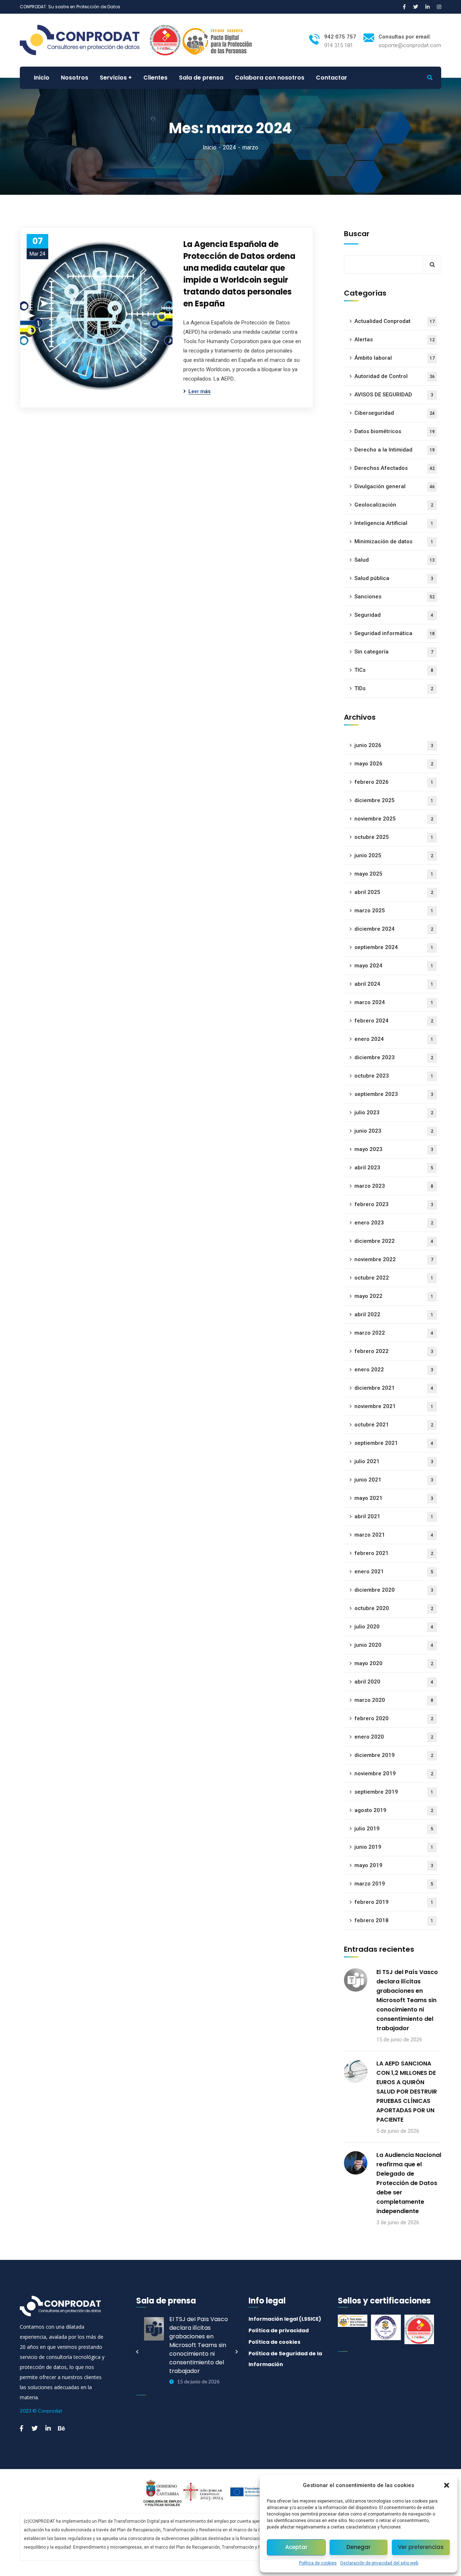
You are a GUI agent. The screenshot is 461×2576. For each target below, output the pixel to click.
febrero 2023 (394, 1204)
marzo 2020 (394, 1700)
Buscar (357, 234)
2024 (229, 147)
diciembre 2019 (394, 1755)
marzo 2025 (394, 911)
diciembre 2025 (394, 800)
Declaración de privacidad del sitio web (379, 2563)
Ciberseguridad (395, 413)
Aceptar (296, 2547)
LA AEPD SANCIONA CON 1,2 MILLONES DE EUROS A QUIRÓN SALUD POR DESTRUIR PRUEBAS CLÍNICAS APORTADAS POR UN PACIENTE (407, 2092)
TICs (394, 670)
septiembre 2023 (394, 1094)
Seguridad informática (395, 633)
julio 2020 (394, 1627)
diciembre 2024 (394, 929)
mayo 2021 (394, 1498)
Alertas (395, 340)
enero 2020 (394, 1737)
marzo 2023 (394, 1186)
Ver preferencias (421, 2547)
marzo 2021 (394, 1535)
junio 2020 (394, 1645)
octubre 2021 (394, 1425)
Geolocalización (394, 505)
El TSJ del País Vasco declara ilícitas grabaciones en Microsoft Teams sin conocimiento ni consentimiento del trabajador (407, 2000)
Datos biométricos (395, 431)
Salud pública (394, 578)
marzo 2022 (394, 1333)
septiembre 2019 (394, 1792)
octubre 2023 (394, 1076)
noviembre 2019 (394, 1773)
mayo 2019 (394, 1865)
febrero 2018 (394, 1920)
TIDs (394, 688)
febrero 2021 (394, 1553)
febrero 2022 (394, 1351)
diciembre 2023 (394, 1057)
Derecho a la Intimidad (395, 450)
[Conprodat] (84, 40)
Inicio (210, 147)
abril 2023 (394, 1168)
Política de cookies (318, 2563)
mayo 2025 (394, 874)
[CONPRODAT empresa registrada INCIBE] (165, 40)
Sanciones (395, 597)
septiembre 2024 (394, 947)
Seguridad (394, 615)
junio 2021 (394, 1480)
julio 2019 (394, 1829)
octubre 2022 (394, 1278)
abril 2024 (394, 984)
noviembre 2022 (394, 1259)
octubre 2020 (394, 1608)
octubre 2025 (394, 837)
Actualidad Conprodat (395, 321)
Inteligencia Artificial (394, 523)
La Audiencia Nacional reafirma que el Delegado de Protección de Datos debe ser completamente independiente (409, 2183)
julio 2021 (394, 1461)
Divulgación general (395, 486)
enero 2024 (394, 1039)
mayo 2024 (394, 966)
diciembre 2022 (394, 1241)
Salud (395, 560)
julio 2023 (394, 1112)
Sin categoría (394, 652)
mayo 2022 (394, 1296)
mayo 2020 (394, 1663)
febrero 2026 (394, 782)
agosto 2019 (394, 1810)
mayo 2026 (394, 764)
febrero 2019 (394, 1902)
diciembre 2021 (394, 1388)
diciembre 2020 (394, 1590)
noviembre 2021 (394, 1406)
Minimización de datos (394, 541)
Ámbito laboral (395, 358)
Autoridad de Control (395, 376)
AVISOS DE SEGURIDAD (394, 395)
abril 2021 (394, 1516)
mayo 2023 (394, 1149)
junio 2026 (394, 745)
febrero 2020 (394, 1718)
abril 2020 (394, 1682)
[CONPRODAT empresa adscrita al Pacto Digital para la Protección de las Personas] (218, 40)
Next (237, 2352)
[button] (447, 2485)
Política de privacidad (279, 2330)
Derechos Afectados (395, 468)
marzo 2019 (394, 1884)
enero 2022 (394, 1370)
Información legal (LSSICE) (285, 2319)
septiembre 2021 (394, 1443)
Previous (137, 2352)
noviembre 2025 (394, 819)
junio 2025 (394, 855)
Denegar (359, 2547)
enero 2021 (394, 1572)
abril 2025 (394, 892)
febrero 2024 (394, 1021)
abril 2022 (394, 1314)
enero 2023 (394, 1223)
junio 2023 (394, 1131)
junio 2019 (394, 1847)
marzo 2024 (394, 1002)
